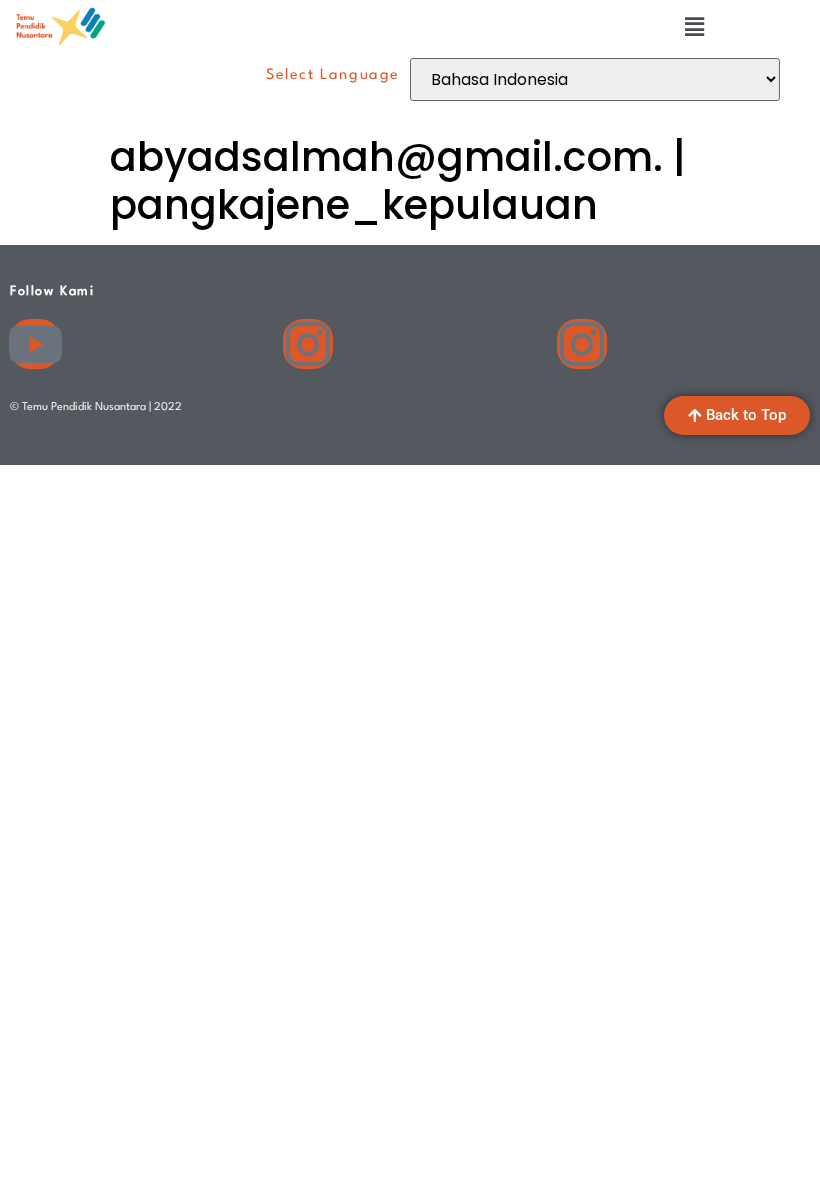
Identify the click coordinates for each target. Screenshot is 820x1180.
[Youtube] (35, 344)
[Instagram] (308, 344)
